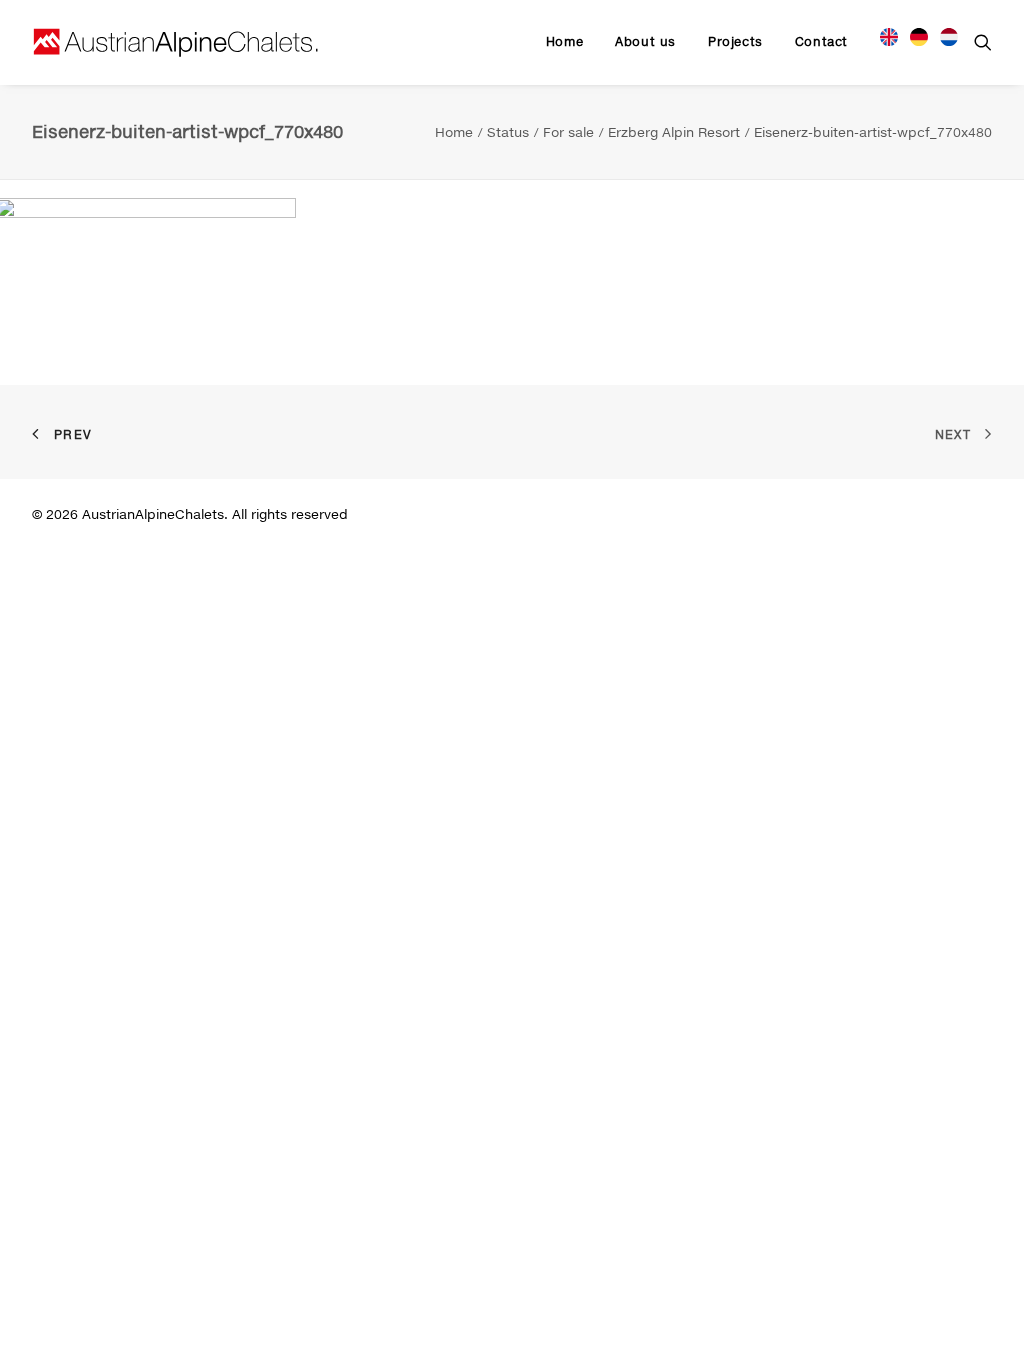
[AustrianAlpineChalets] (176, 42)
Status (508, 132)
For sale (568, 132)
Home (564, 41)
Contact (821, 41)
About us (645, 41)
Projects (735, 41)
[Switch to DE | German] (919, 34)
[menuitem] (564, 42)
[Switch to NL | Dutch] (942, 34)
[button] (983, 42)
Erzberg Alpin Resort (674, 132)
